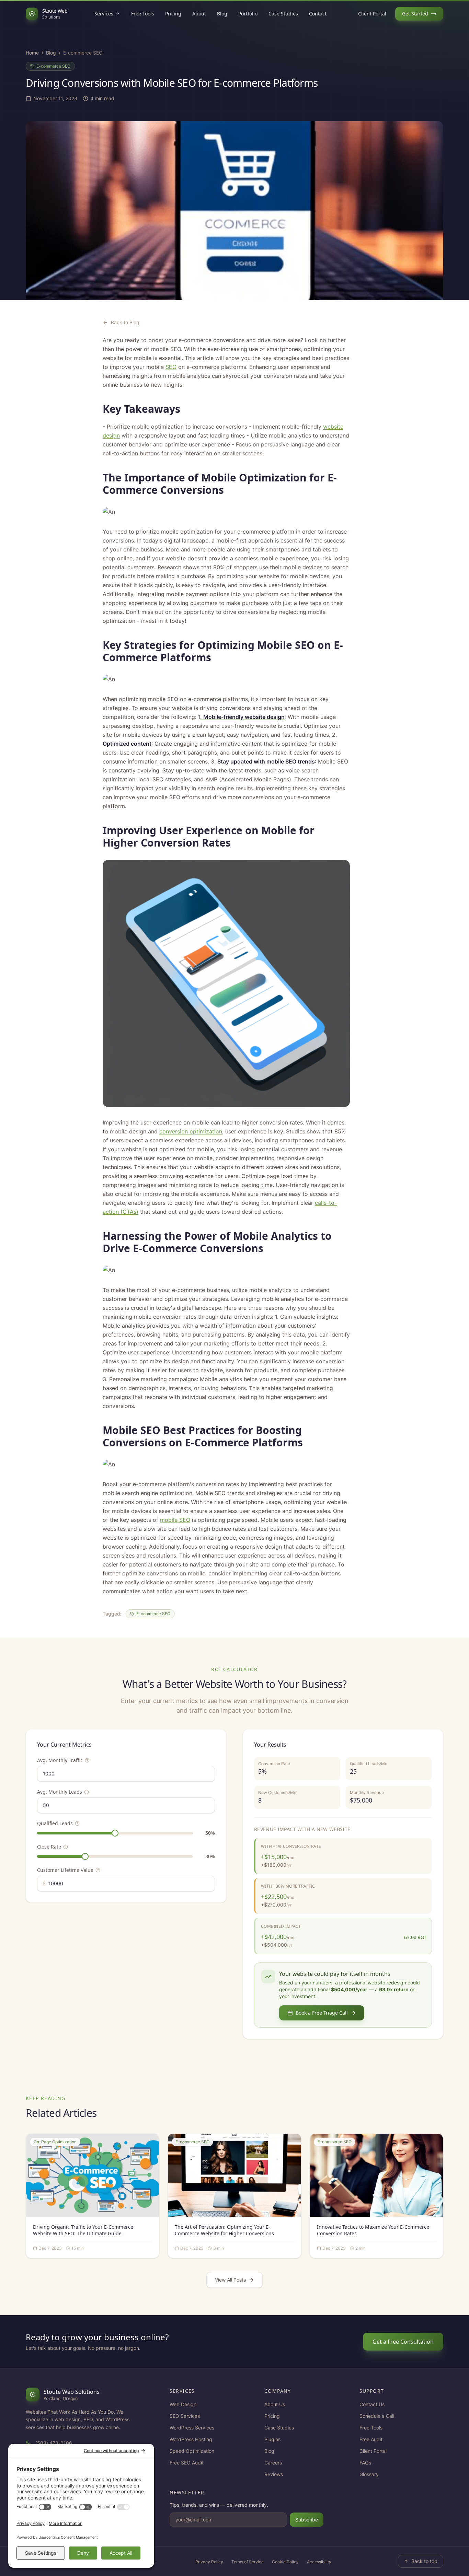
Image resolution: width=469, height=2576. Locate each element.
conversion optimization (191, 1131)
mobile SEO (175, 1520)
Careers (273, 2463)
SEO (171, 367)
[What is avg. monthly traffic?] (87, 1760)
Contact (318, 14)
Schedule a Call (377, 2416)
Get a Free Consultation (403, 2342)
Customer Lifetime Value (65, 1870)
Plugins (272, 2439)
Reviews (274, 2474)
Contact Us (372, 2404)
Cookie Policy (285, 2562)
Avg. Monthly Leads (60, 1792)
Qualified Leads (55, 1823)
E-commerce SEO (53, 66)
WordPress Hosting (191, 2439)
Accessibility (319, 2562)
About (199, 14)
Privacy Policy (209, 2562)
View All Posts (230, 2280)
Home (32, 53)
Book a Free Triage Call (322, 2013)
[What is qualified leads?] (77, 1823)
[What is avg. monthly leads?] (87, 1792)
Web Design (183, 2404)
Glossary (369, 2474)
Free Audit (371, 2439)
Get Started (415, 14)
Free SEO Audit (187, 2463)
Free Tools (143, 14)
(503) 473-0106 (54, 2443)
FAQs (365, 2463)
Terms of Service (248, 2562)
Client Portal (372, 14)
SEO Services (185, 2416)
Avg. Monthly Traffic (60, 1760)
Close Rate (49, 1847)
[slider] (115, 1833)
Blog (222, 14)
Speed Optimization (192, 2451)
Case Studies (283, 14)
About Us (275, 2404)
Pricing (173, 14)
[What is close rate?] (66, 1847)
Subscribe (307, 2520)
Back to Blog (125, 322)
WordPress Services (192, 2428)
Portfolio (248, 14)
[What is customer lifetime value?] (98, 1870)
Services (104, 14)
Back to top (424, 2561)
